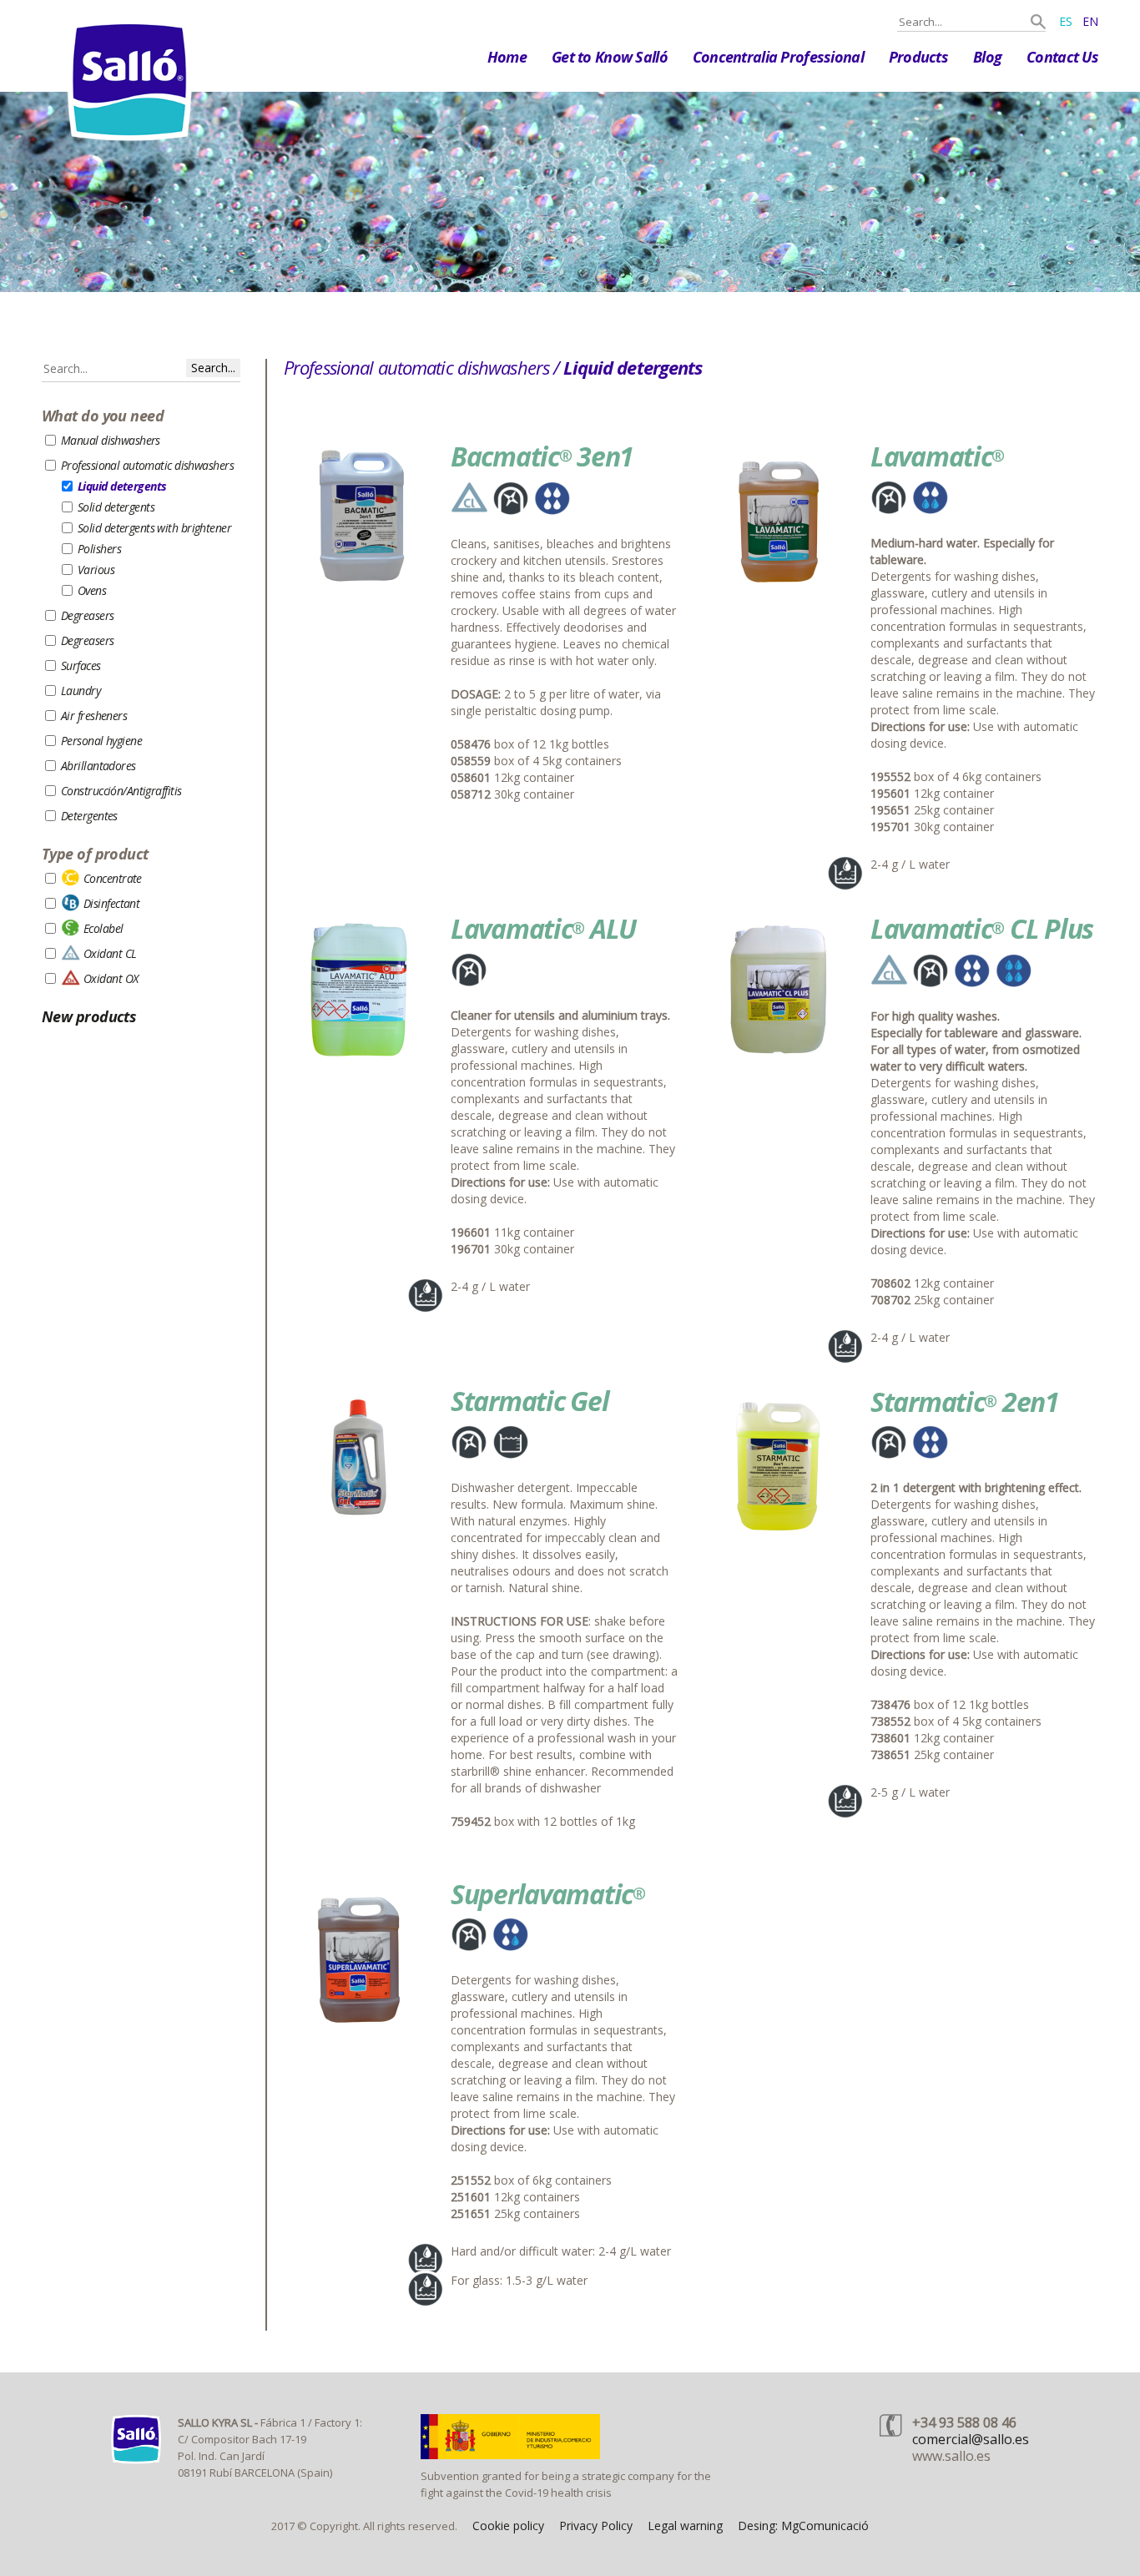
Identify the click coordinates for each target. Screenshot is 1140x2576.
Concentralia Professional (778, 57)
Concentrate (113, 878)
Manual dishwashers (111, 440)
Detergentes (89, 816)
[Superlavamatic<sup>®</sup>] (359, 2026)
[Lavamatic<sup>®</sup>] (779, 588)
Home (507, 57)
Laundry (81, 691)
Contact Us (1062, 57)
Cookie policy (508, 2526)
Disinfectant (111, 903)
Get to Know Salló (610, 57)
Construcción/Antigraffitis (121, 791)
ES (1066, 21)
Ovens (92, 590)
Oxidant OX (111, 978)
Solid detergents (116, 507)
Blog (987, 57)
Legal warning (685, 2526)
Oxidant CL (110, 953)
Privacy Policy (596, 2526)
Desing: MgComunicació (803, 2526)
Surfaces (81, 665)
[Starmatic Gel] (359, 1533)
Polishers (99, 549)
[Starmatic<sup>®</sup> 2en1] (779, 1533)
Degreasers (87, 615)
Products (918, 57)
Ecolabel (103, 928)
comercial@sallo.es (971, 2439)
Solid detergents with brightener (154, 528)
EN (1090, 21)
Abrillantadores (98, 766)
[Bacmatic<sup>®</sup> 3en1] (359, 588)
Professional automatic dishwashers (147, 465)
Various (96, 570)
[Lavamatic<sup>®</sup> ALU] (359, 1060)
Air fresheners (94, 716)
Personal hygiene (101, 741)
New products (89, 1016)
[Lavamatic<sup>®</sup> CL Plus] (779, 1060)
